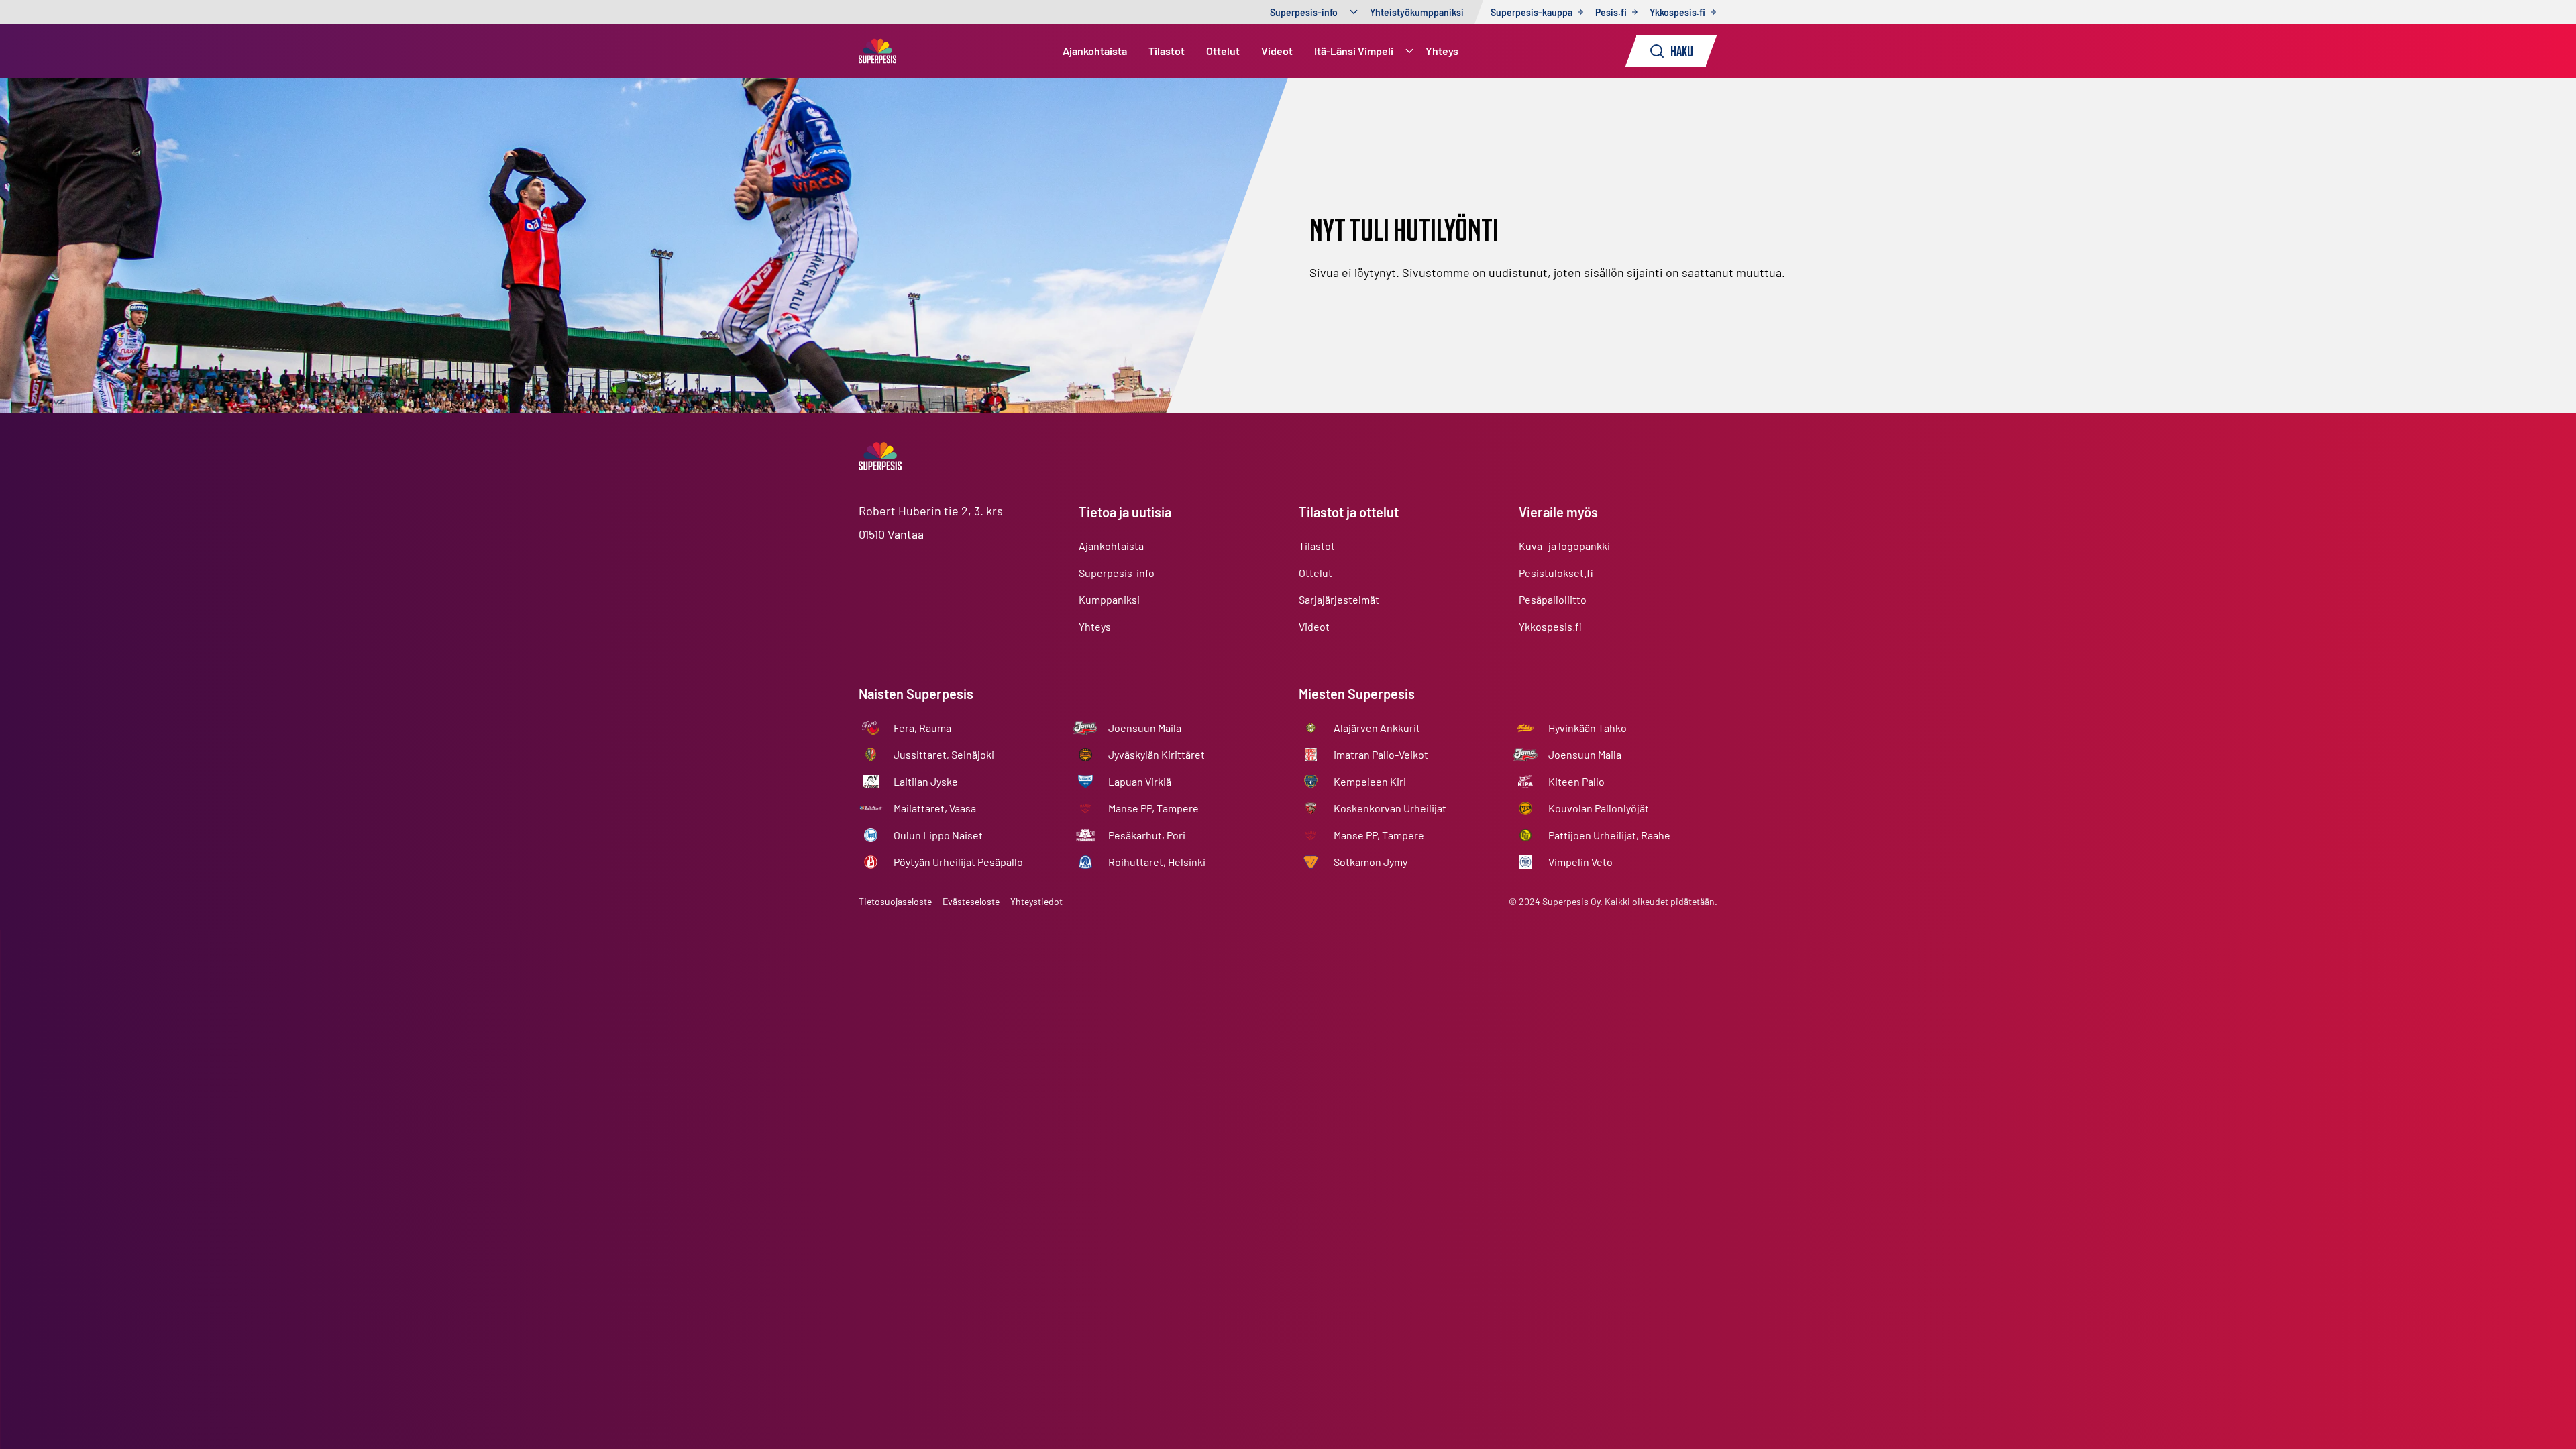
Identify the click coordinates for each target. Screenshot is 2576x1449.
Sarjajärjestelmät (1339, 599)
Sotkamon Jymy (1371, 862)
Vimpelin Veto (1580, 862)
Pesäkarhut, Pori (1147, 835)
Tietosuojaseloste (895, 901)
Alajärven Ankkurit (1377, 728)
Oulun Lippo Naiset (938, 835)
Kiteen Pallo (1576, 781)
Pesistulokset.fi (1556, 573)
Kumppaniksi (1109, 599)
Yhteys (1442, 51)
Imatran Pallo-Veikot (1381, 754)
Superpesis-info (1304, 12)
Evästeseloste (971, 901)
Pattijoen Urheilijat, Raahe (1609, 835)
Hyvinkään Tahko (1588, 728)
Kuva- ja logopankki (1564, 546)
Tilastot (1167, 51)
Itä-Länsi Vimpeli (1354, 51)
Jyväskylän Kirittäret (1157, 754)
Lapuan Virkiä (1140, 781)
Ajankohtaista (1095, 51)
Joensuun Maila (1145, 728)
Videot (1277, 51)
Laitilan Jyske (926, 781)
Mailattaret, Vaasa (935, 808)
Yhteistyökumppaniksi (1417, 12)
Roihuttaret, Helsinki (1157, 862)
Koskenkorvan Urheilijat (1390, 808)
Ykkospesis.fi (1550, 626)
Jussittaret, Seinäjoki (944, 754)
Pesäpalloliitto (1553, 599)
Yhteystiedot (1036, 901)
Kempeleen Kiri (1370, 781)
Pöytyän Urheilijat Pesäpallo (958, 862)
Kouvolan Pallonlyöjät (1599, 808)
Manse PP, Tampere (1153, 808)
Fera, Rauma (922, 728)
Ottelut (1223, 51)
